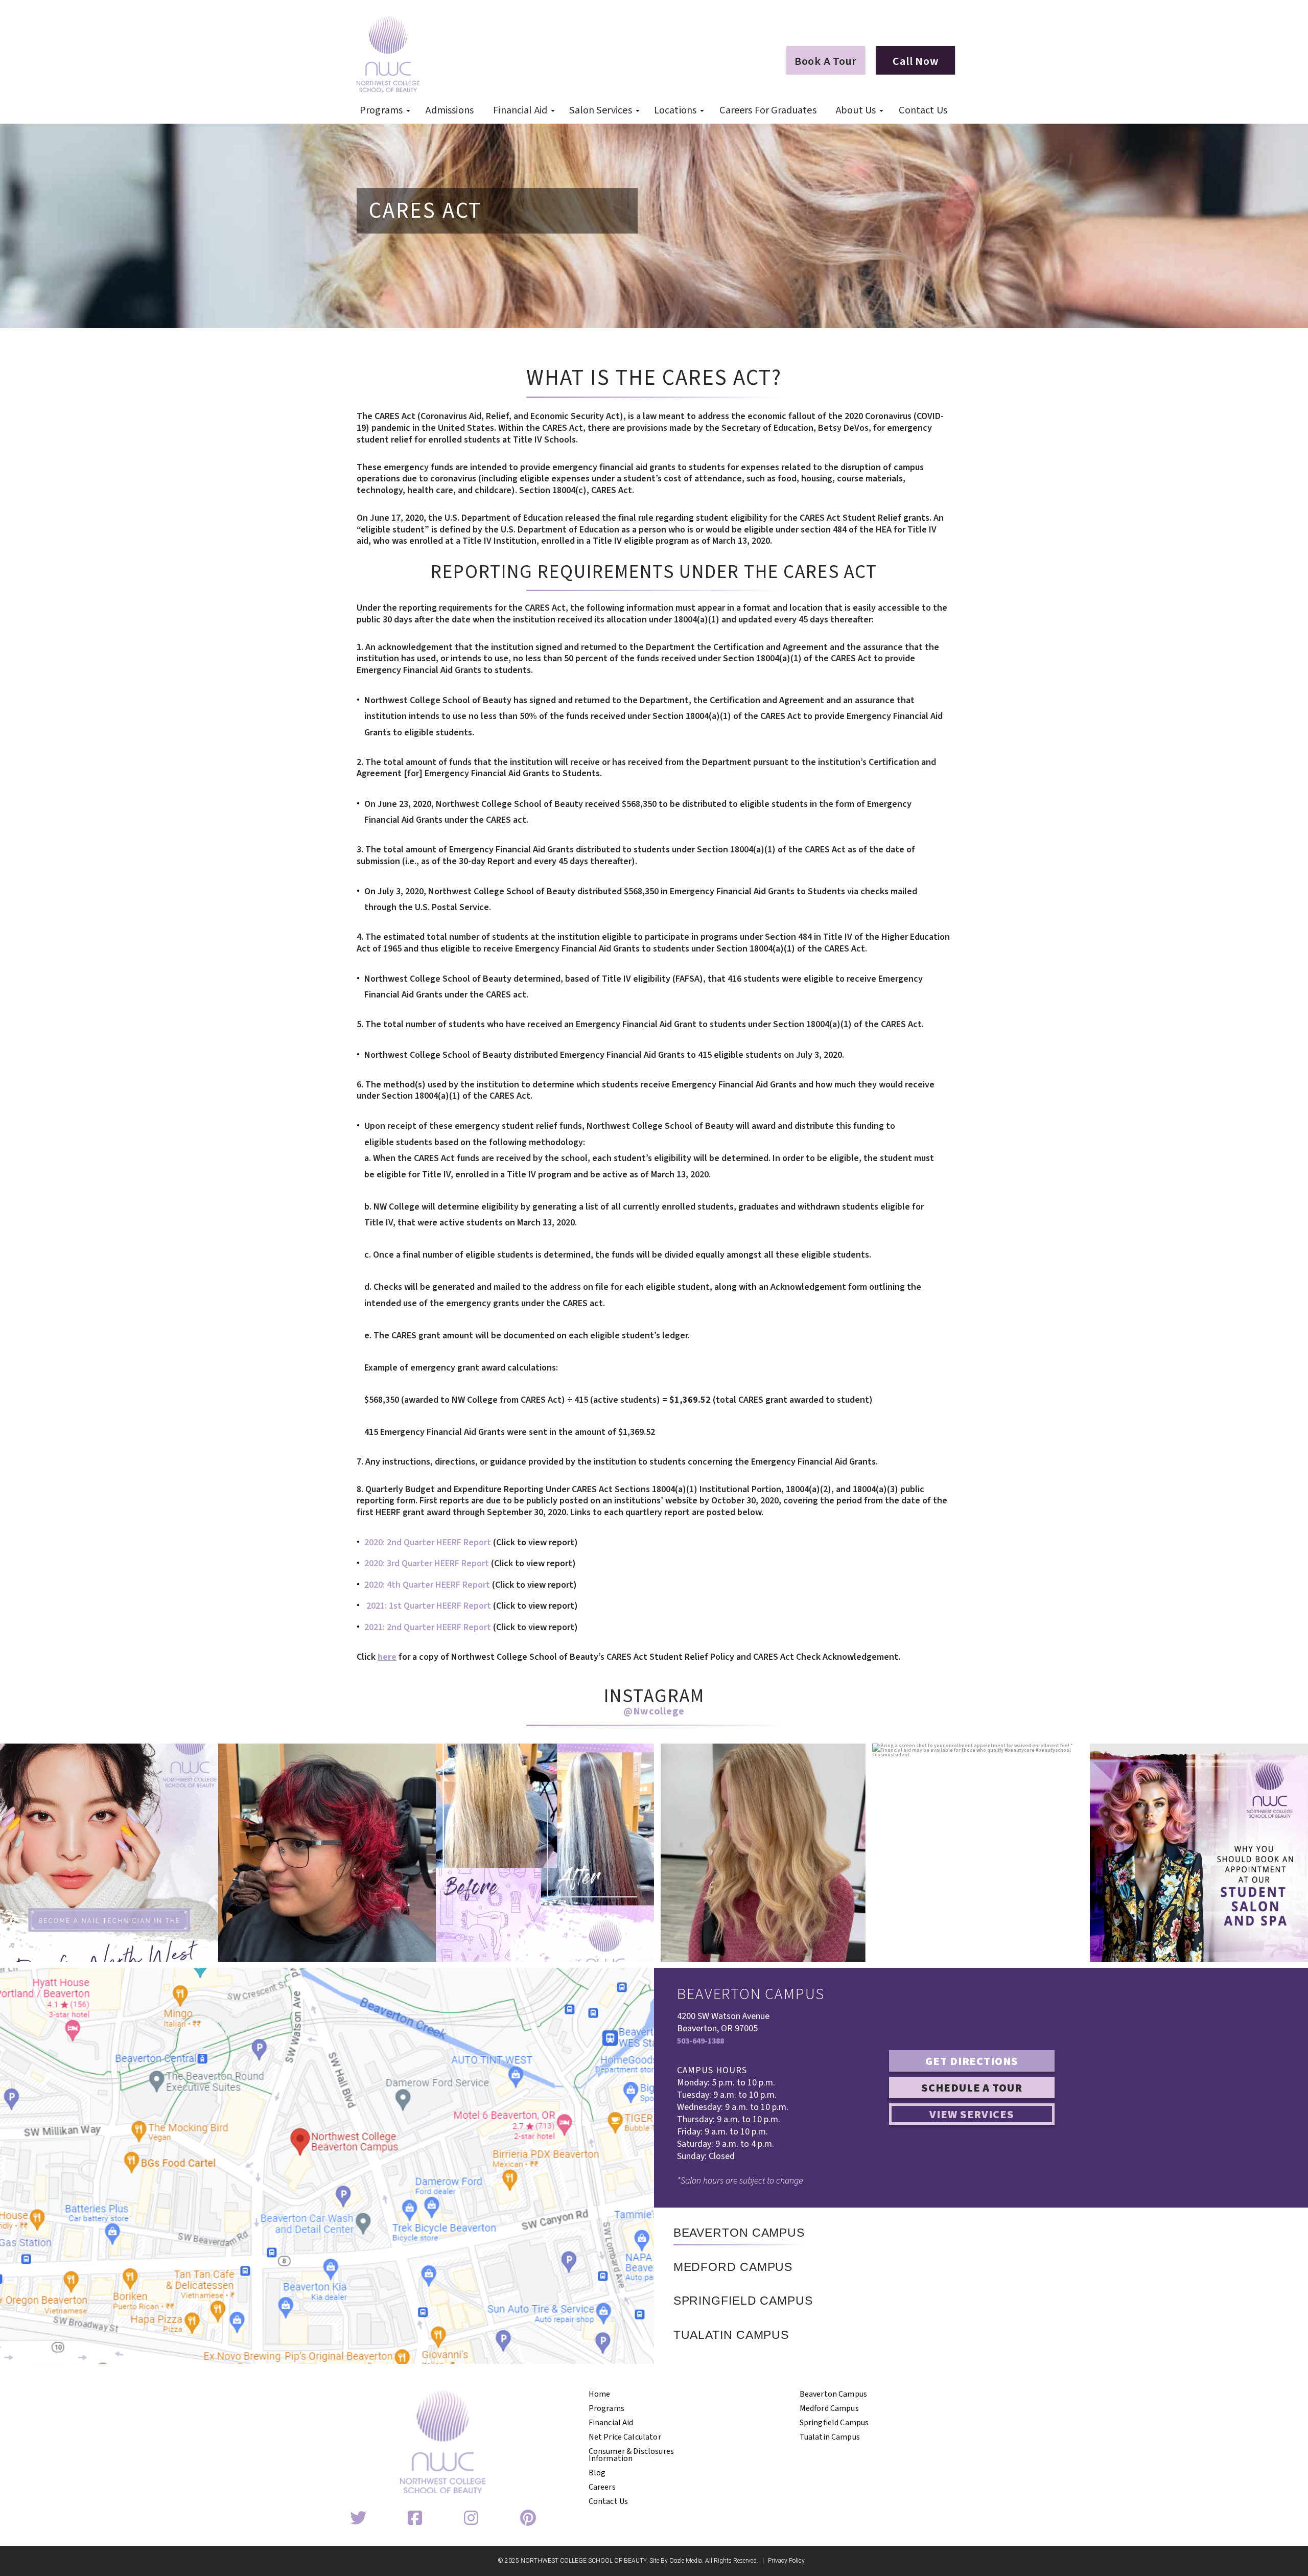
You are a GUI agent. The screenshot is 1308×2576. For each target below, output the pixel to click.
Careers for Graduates (768, 110)
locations (675, 110)
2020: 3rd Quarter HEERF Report (427, 1563)
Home (600, 2394)
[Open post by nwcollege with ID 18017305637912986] (763, 1853)
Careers (602, 2487)
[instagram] (471, 2519)
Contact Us (923, 110)
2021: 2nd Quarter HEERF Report (428, 1627)
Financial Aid (520, 110)
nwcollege (107, 1754)
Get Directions (972, 2061)
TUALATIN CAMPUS (731, 2335)
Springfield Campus (834, 2423)
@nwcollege (654, 1711)
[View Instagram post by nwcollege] (208, 1949)
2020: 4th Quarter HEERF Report (427, 1585)
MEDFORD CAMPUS (733, 2267)
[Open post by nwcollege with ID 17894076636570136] (109, 1853)
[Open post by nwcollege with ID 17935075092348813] (327, 1853)
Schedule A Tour (972, 2088)
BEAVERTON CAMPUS (739, 2233)
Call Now (915, 61)
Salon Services (600, 110)
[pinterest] (528, 2519)
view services (972, 2115)
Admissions (450, 110)
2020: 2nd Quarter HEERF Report (428, 1542)
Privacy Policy (786, 2561)
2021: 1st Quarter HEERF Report (429, 1606)
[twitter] (358, 2519)
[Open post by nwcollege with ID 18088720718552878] (981, 1853)
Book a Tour (826, 61)
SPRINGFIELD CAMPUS (743, 2301)
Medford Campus (829, 2408)
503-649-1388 (700, 2041)
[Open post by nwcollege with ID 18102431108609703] (545, 1853)
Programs (381, 110)
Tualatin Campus (830, 2437)
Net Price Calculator (625, 2437)
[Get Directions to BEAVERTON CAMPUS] (327, 2166)
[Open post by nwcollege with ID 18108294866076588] (1199, 1853)
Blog (597, 2473)
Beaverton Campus (834, 2394)
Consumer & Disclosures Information (632, 2455)
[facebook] (415, 2519)
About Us (856, 110)
